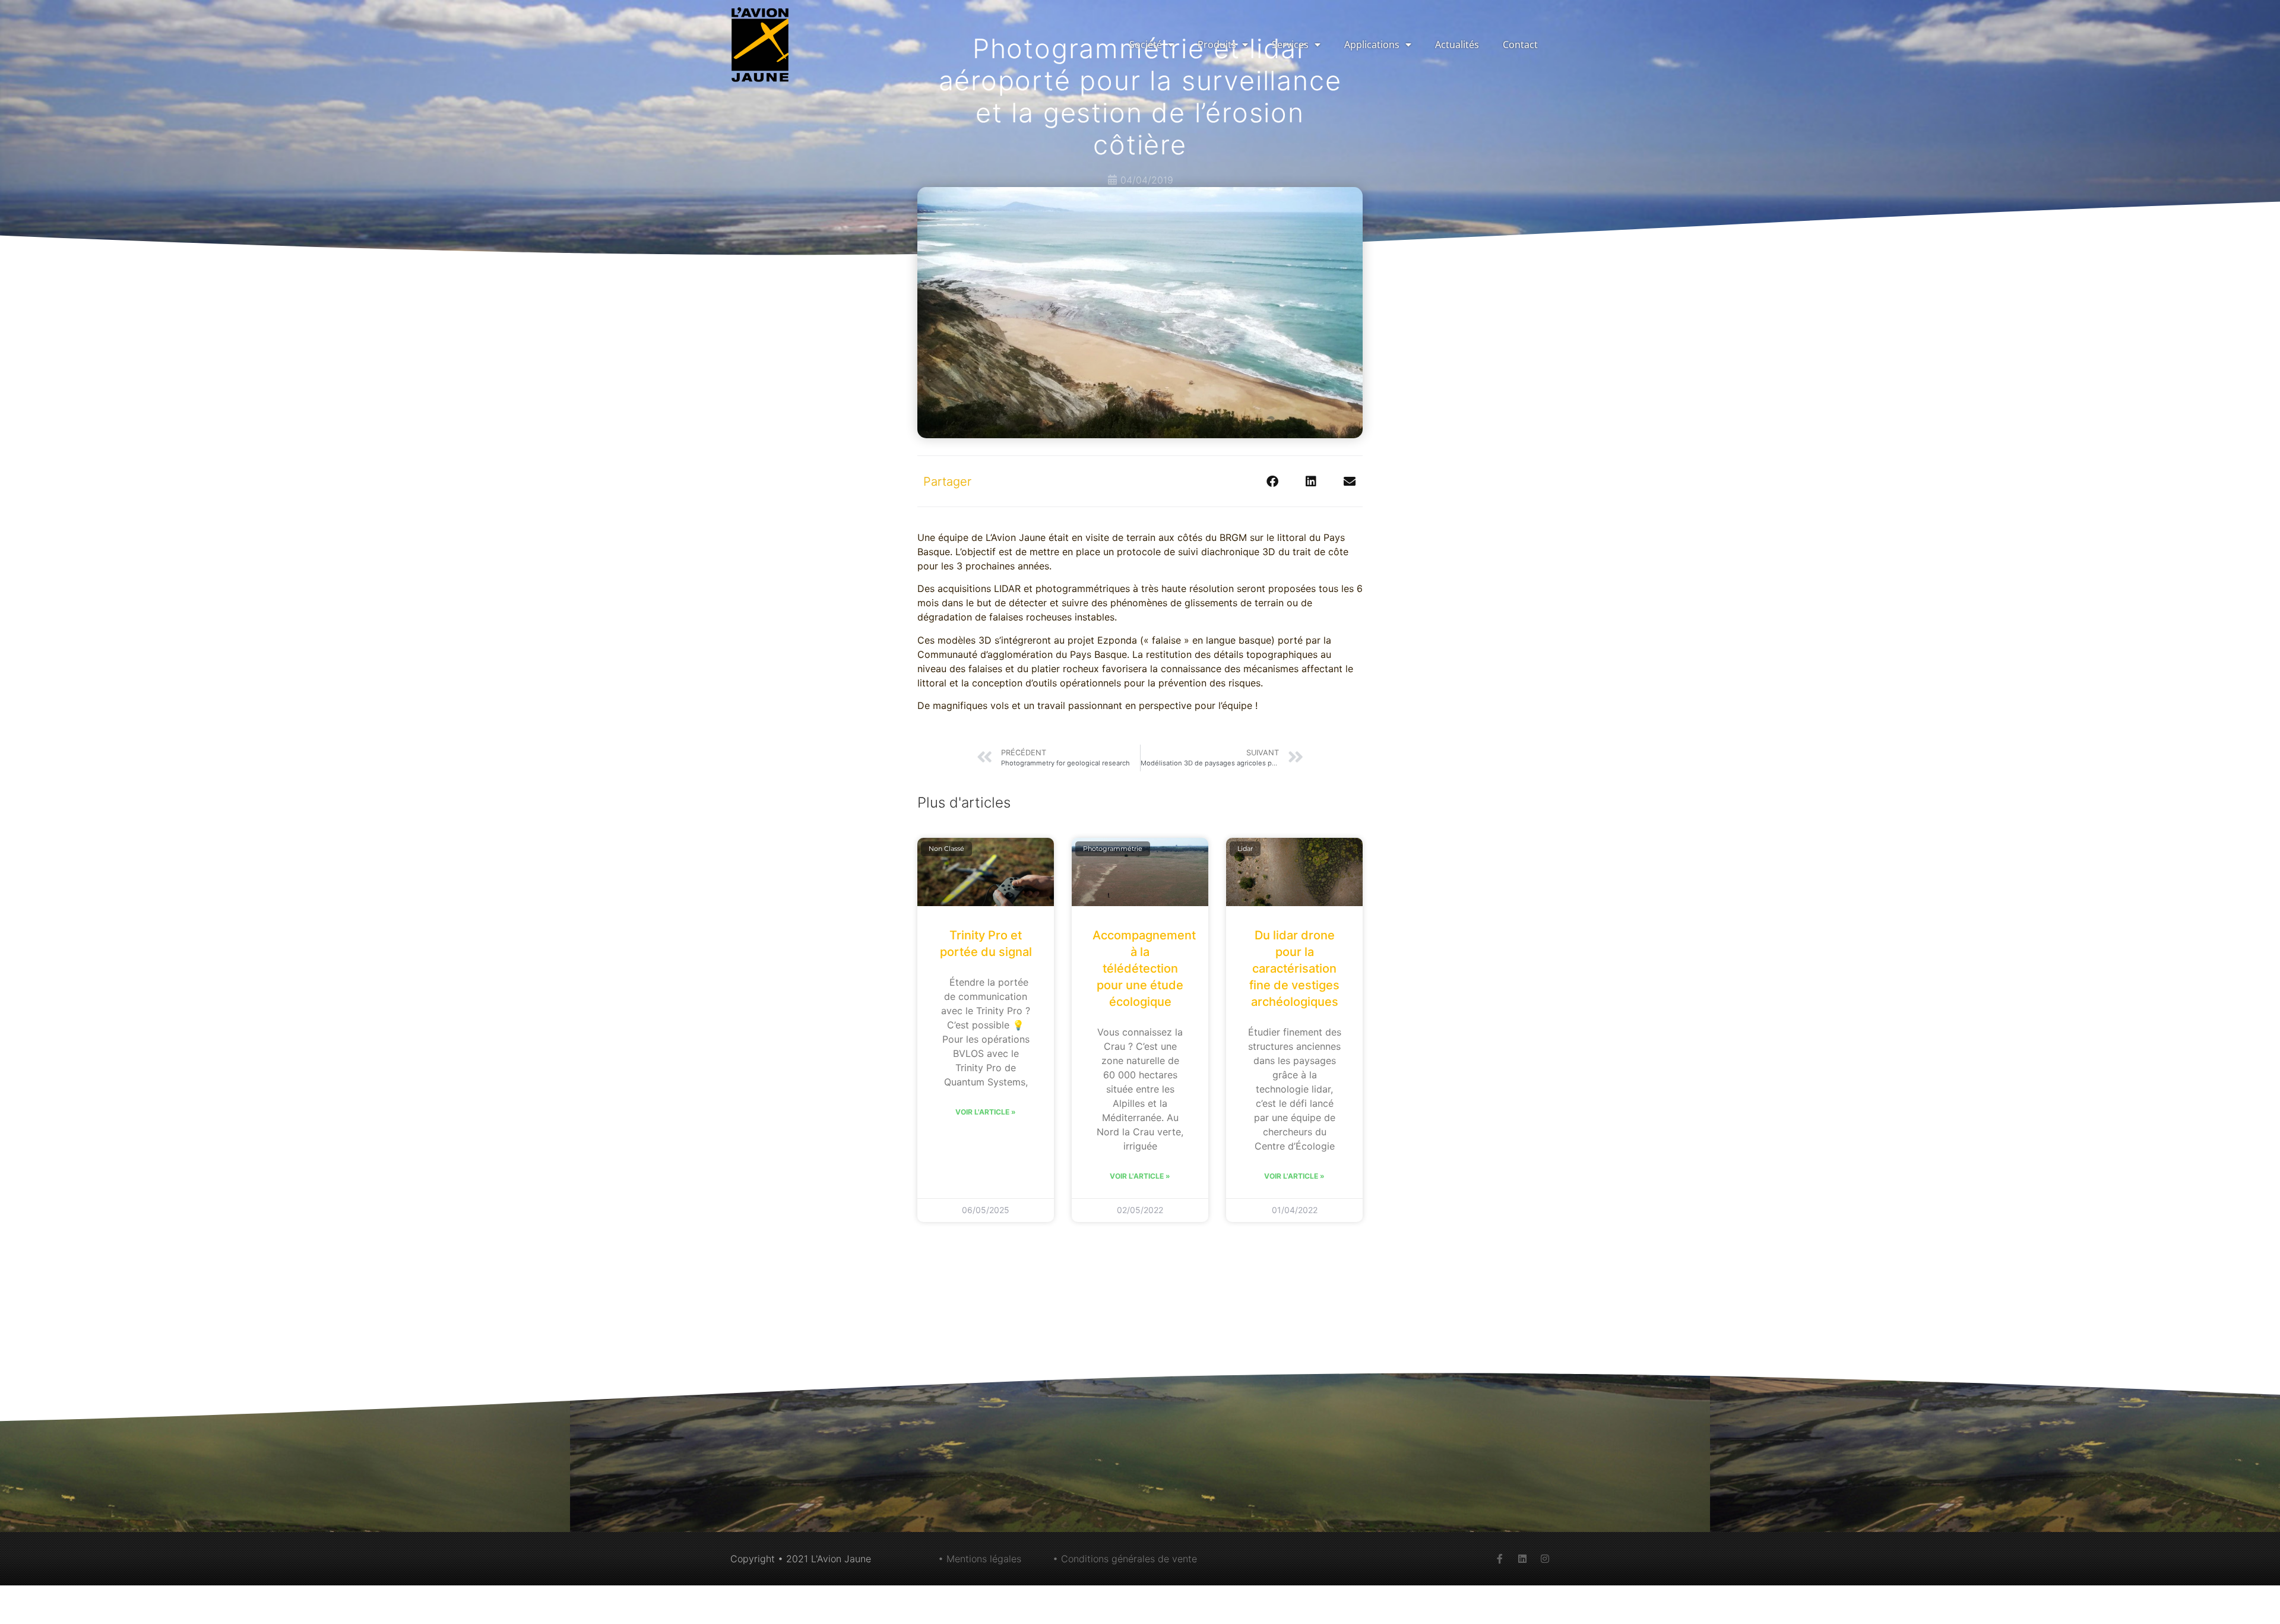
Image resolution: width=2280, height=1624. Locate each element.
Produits (1217, 45)
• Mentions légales (980, 1559)
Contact (1520, 45)
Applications (1372, 45)
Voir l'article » (986, 1112)
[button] (1272, 481)
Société (1146, 45)
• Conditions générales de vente (1125, 1559)
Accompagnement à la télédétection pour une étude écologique (1144, 968)
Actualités (1457, 45)
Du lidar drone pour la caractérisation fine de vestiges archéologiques (1294, 968)
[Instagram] (1545, 1559)
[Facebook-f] (1500, 1559)
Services (1290, 45)
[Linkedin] (1522, 1559)
